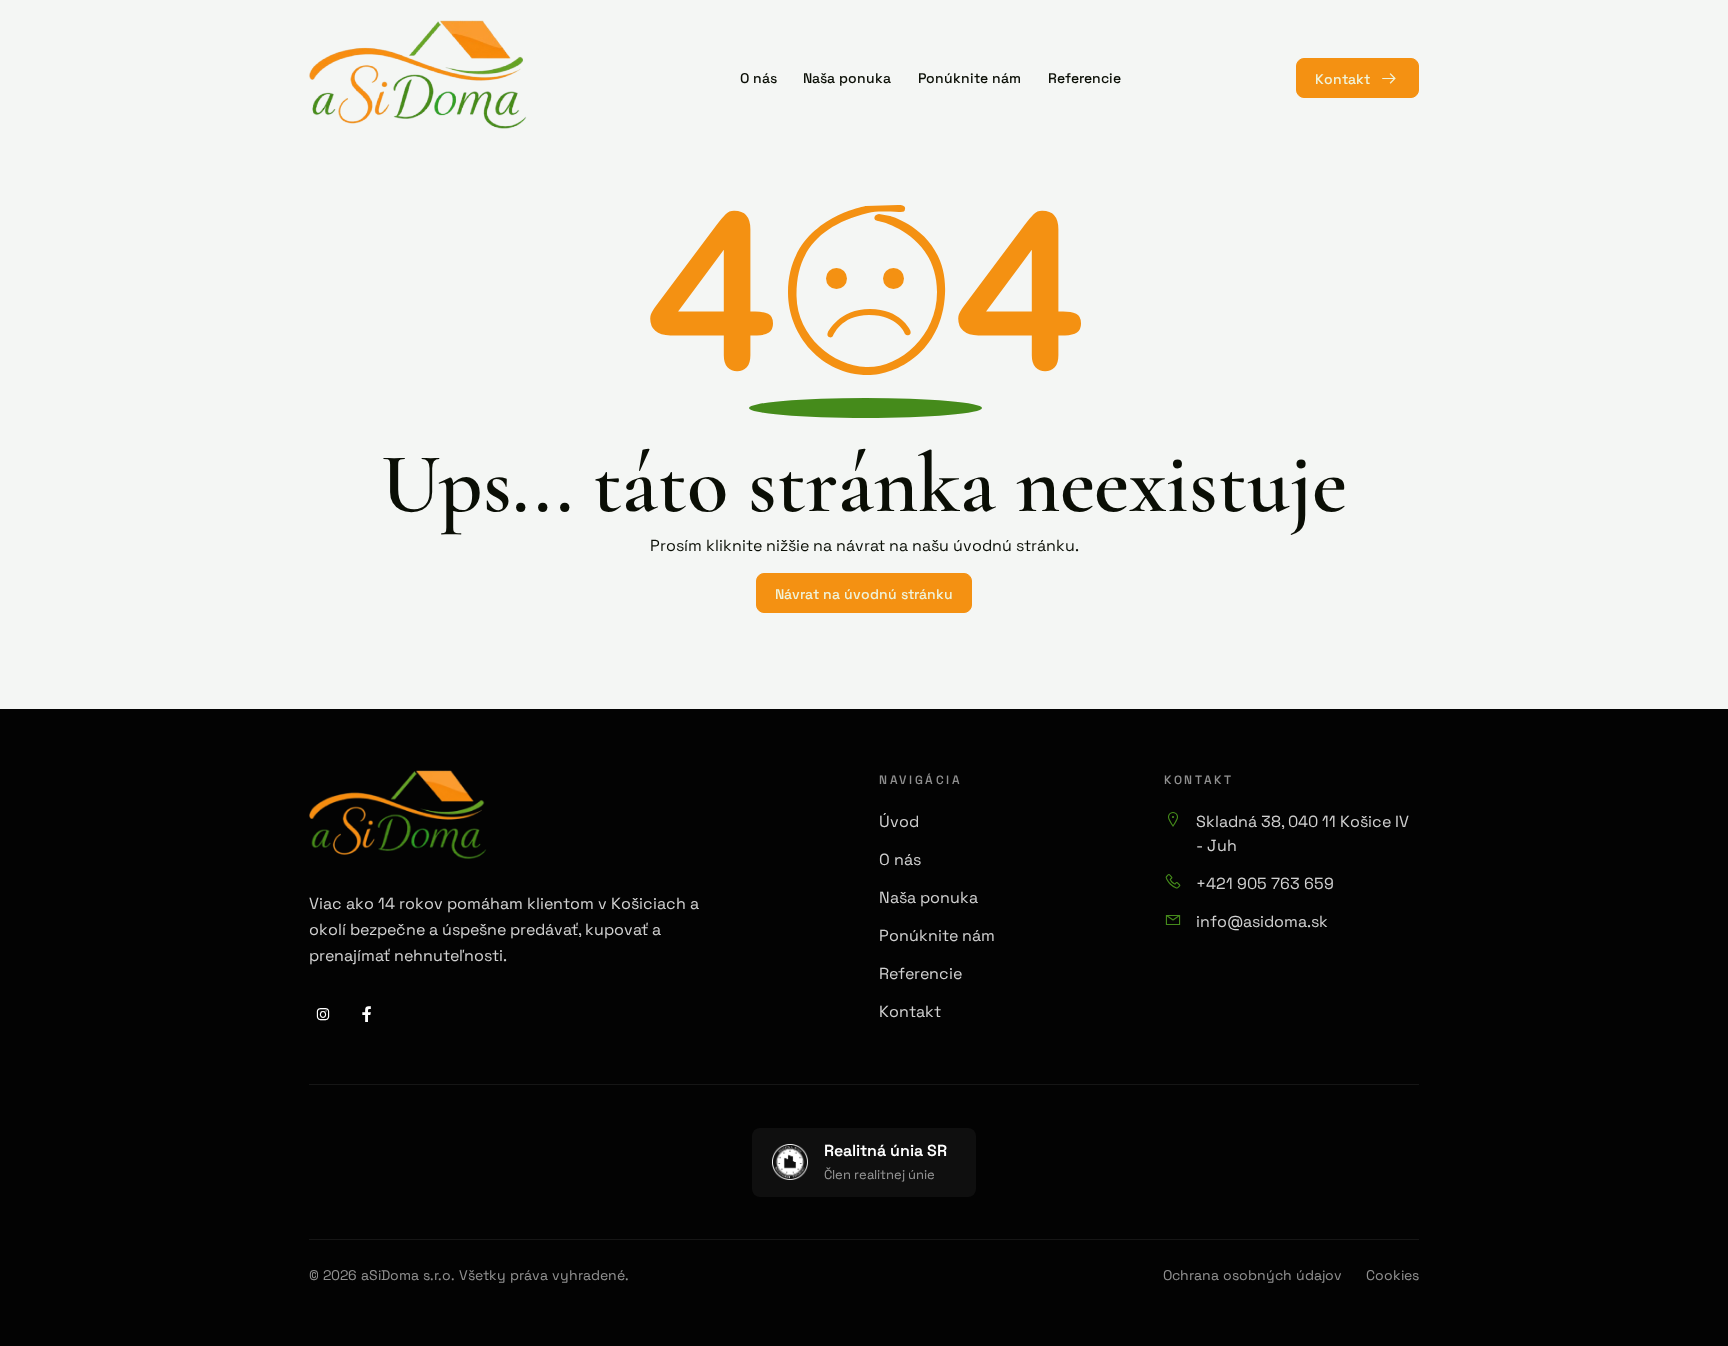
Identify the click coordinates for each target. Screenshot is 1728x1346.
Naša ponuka (928, 896)
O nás (900, 858)
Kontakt (1342, 78)
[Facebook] (367, 1014)
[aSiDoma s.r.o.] (418, 75)
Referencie (920, 972)
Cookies (1392, 1274)
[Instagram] (323, 1014)
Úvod (899, 820)
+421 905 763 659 (1265, 882)
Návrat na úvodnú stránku (864, 593)
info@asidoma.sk (1262, 920)
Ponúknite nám (937, 934)
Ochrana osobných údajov (1252, 1274)
